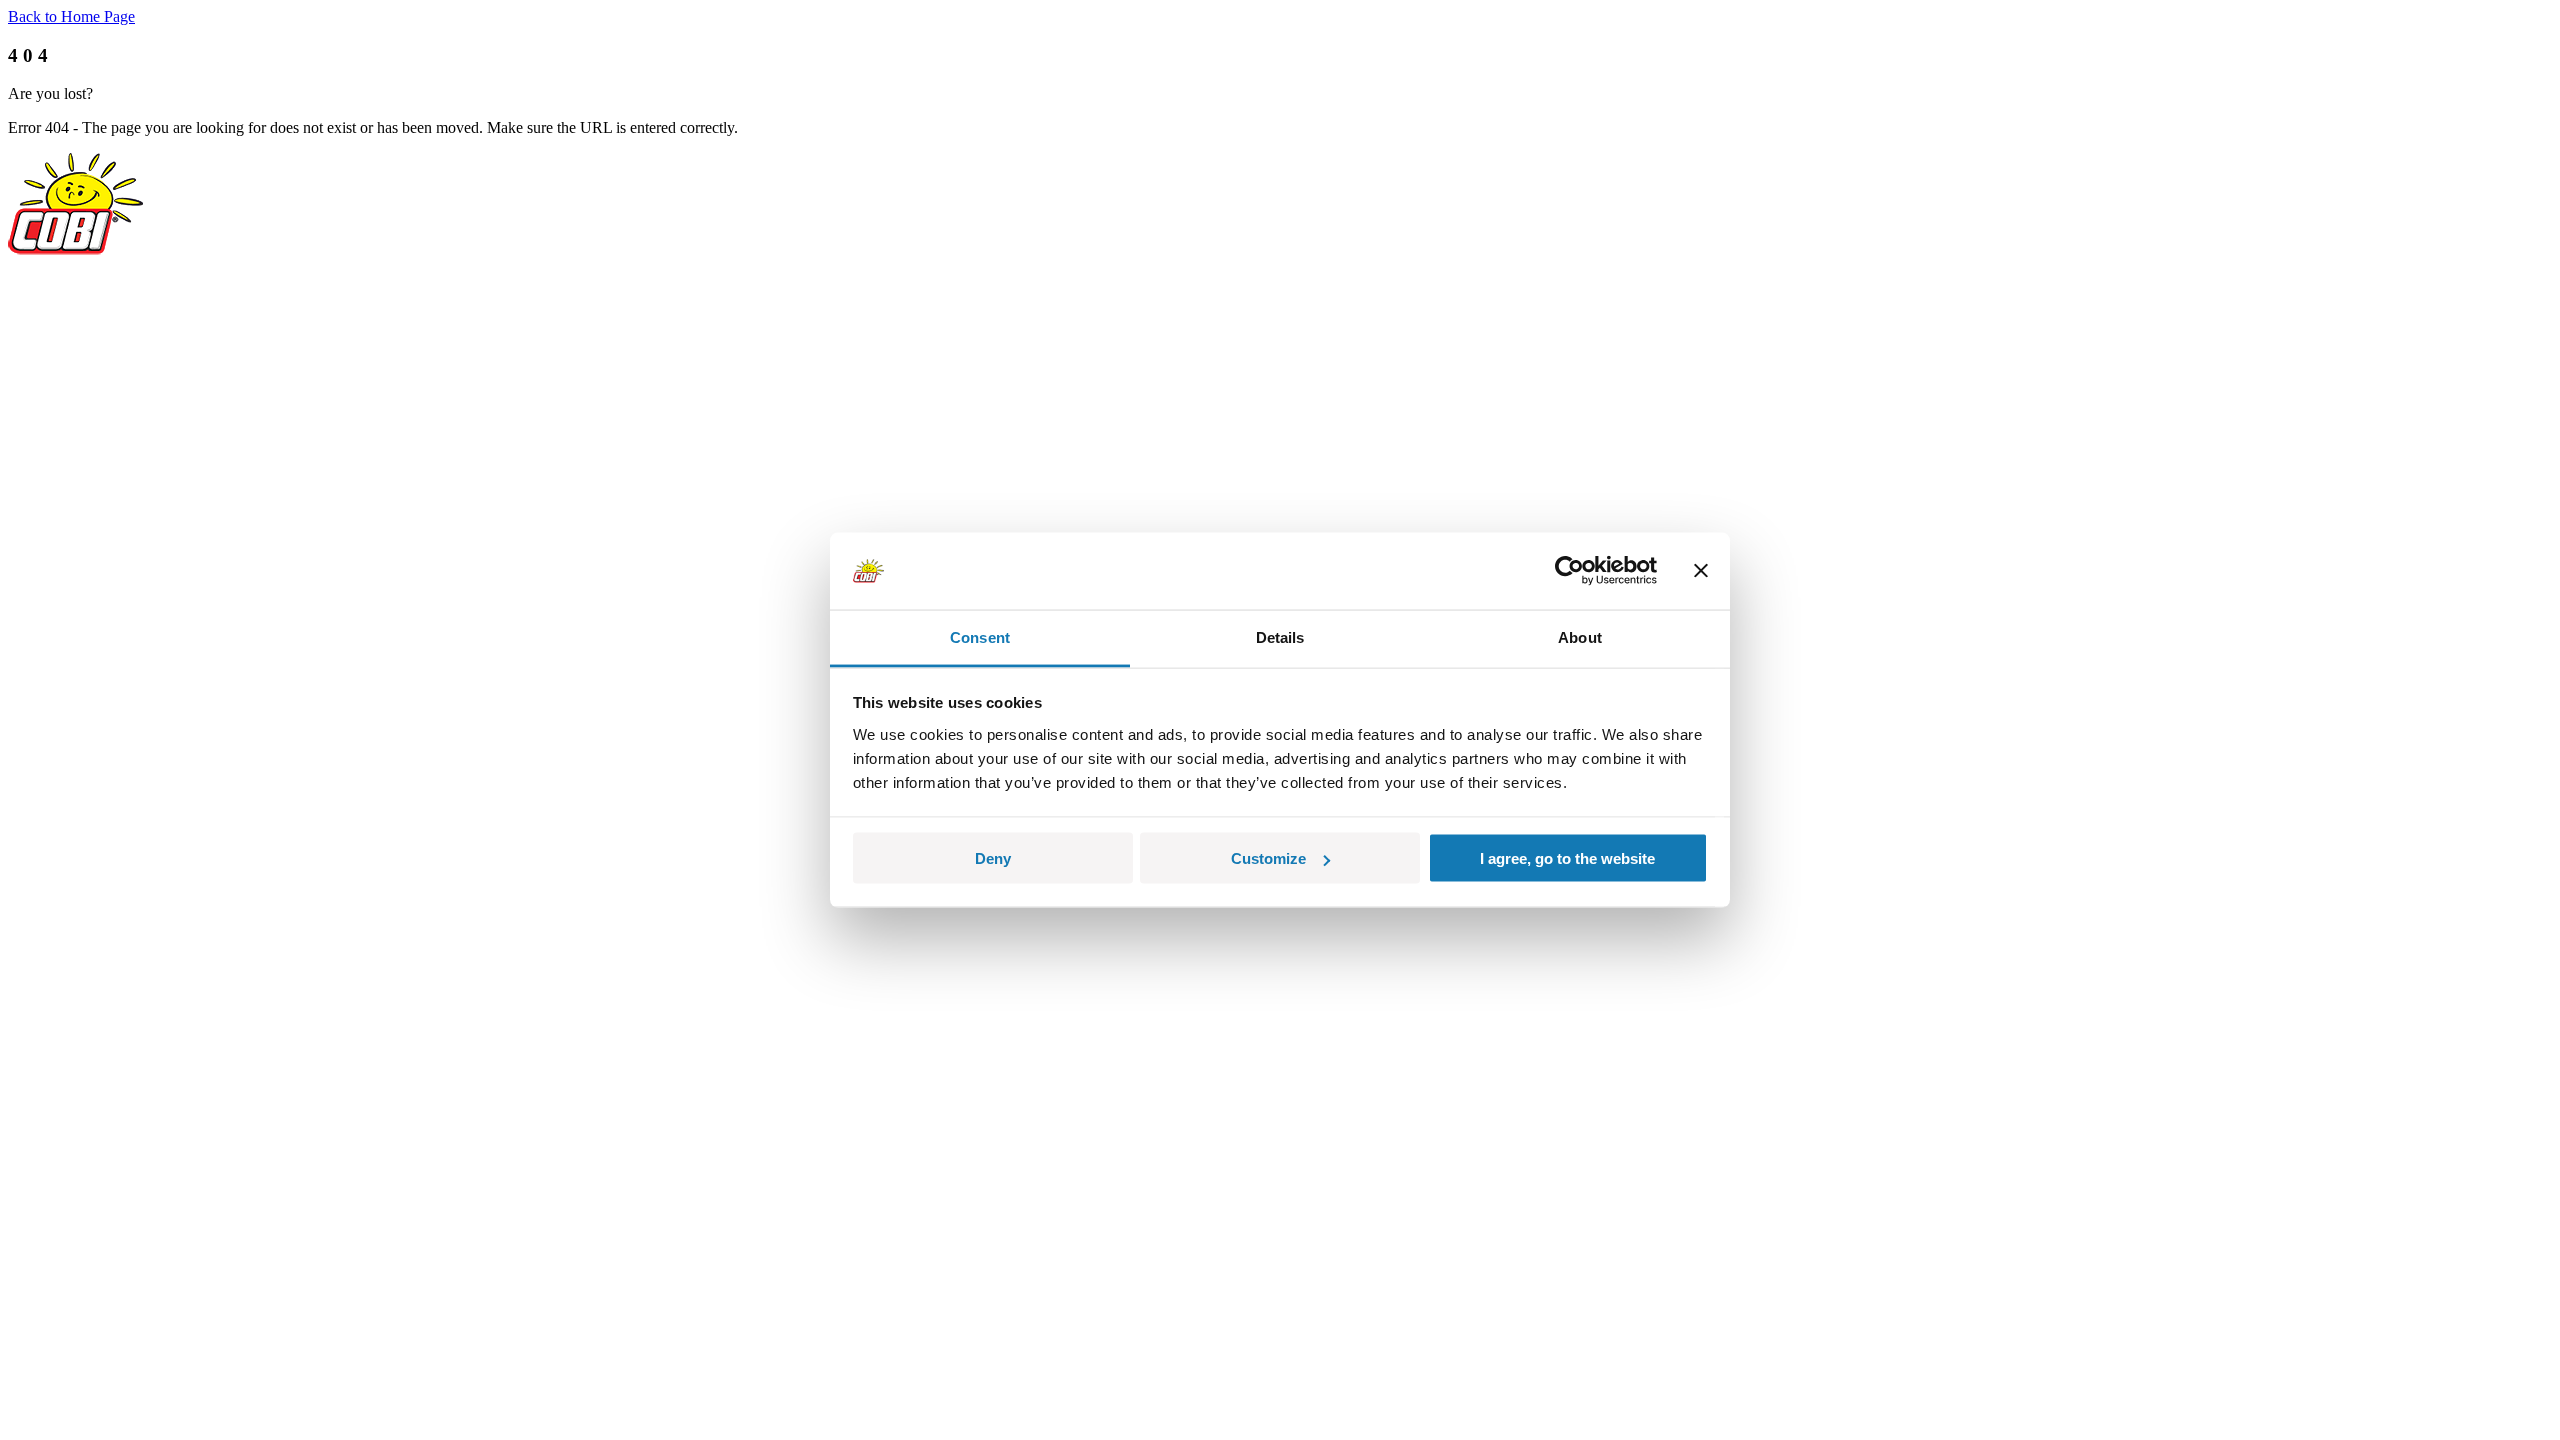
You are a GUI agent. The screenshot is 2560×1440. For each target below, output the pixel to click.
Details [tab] (1280, 636)
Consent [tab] (980, 636)
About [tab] (1580, 636)
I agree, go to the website (1567, 858)
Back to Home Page (71, 16)
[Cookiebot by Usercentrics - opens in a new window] (1569, 571)
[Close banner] (1701, 571)
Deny (993, 858)
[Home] (75, 249)
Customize (1268, 858)
